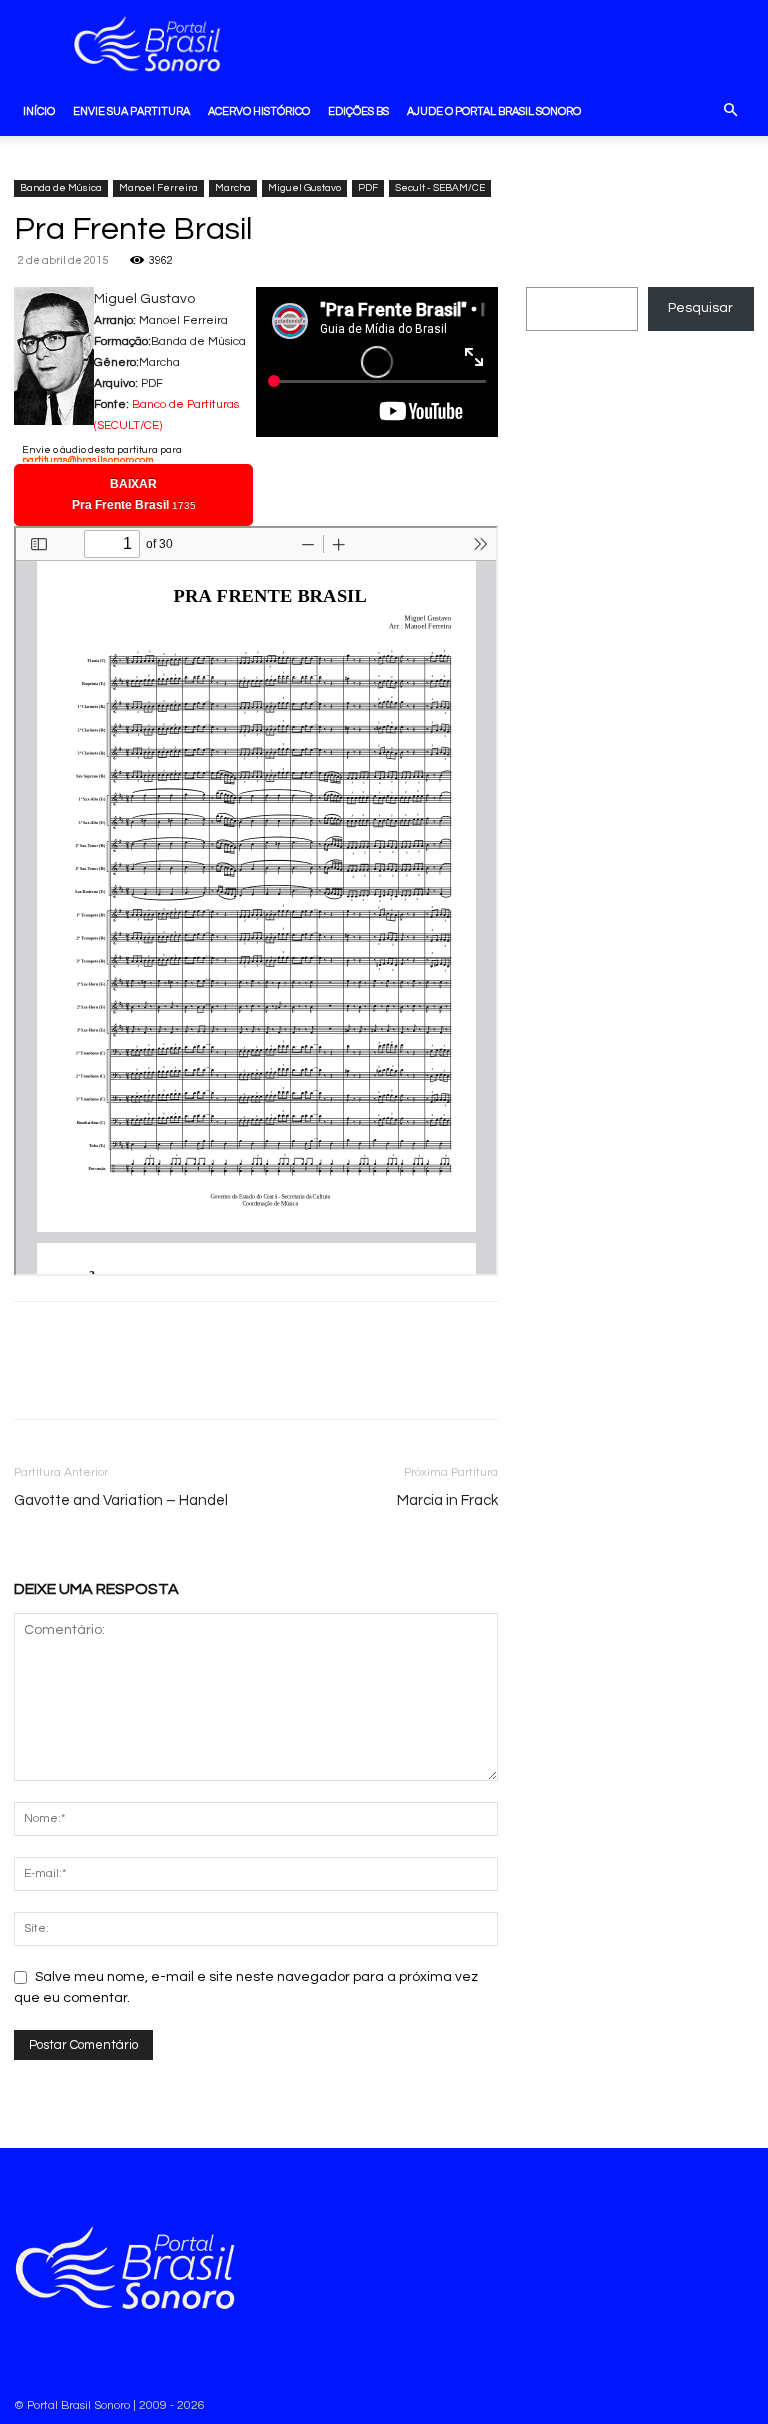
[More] (127, 1378)
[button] (730, 112)
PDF (368, 188)
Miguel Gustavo (304, 188)
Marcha (233, 188)
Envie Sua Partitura (131, 111)
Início (39, 111)
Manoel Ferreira (158, 188)
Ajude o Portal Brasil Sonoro (494, 111)
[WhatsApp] (80, 1378)
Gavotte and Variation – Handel (121, 1500)
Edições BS (358, 111)
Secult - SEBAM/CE (440, 188)
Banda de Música (61, 188)
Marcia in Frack (447, 1500)
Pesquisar (700, 308)
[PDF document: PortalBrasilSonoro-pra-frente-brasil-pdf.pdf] (256, 901)
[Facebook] (34, 1378)
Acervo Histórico (259, 111)
